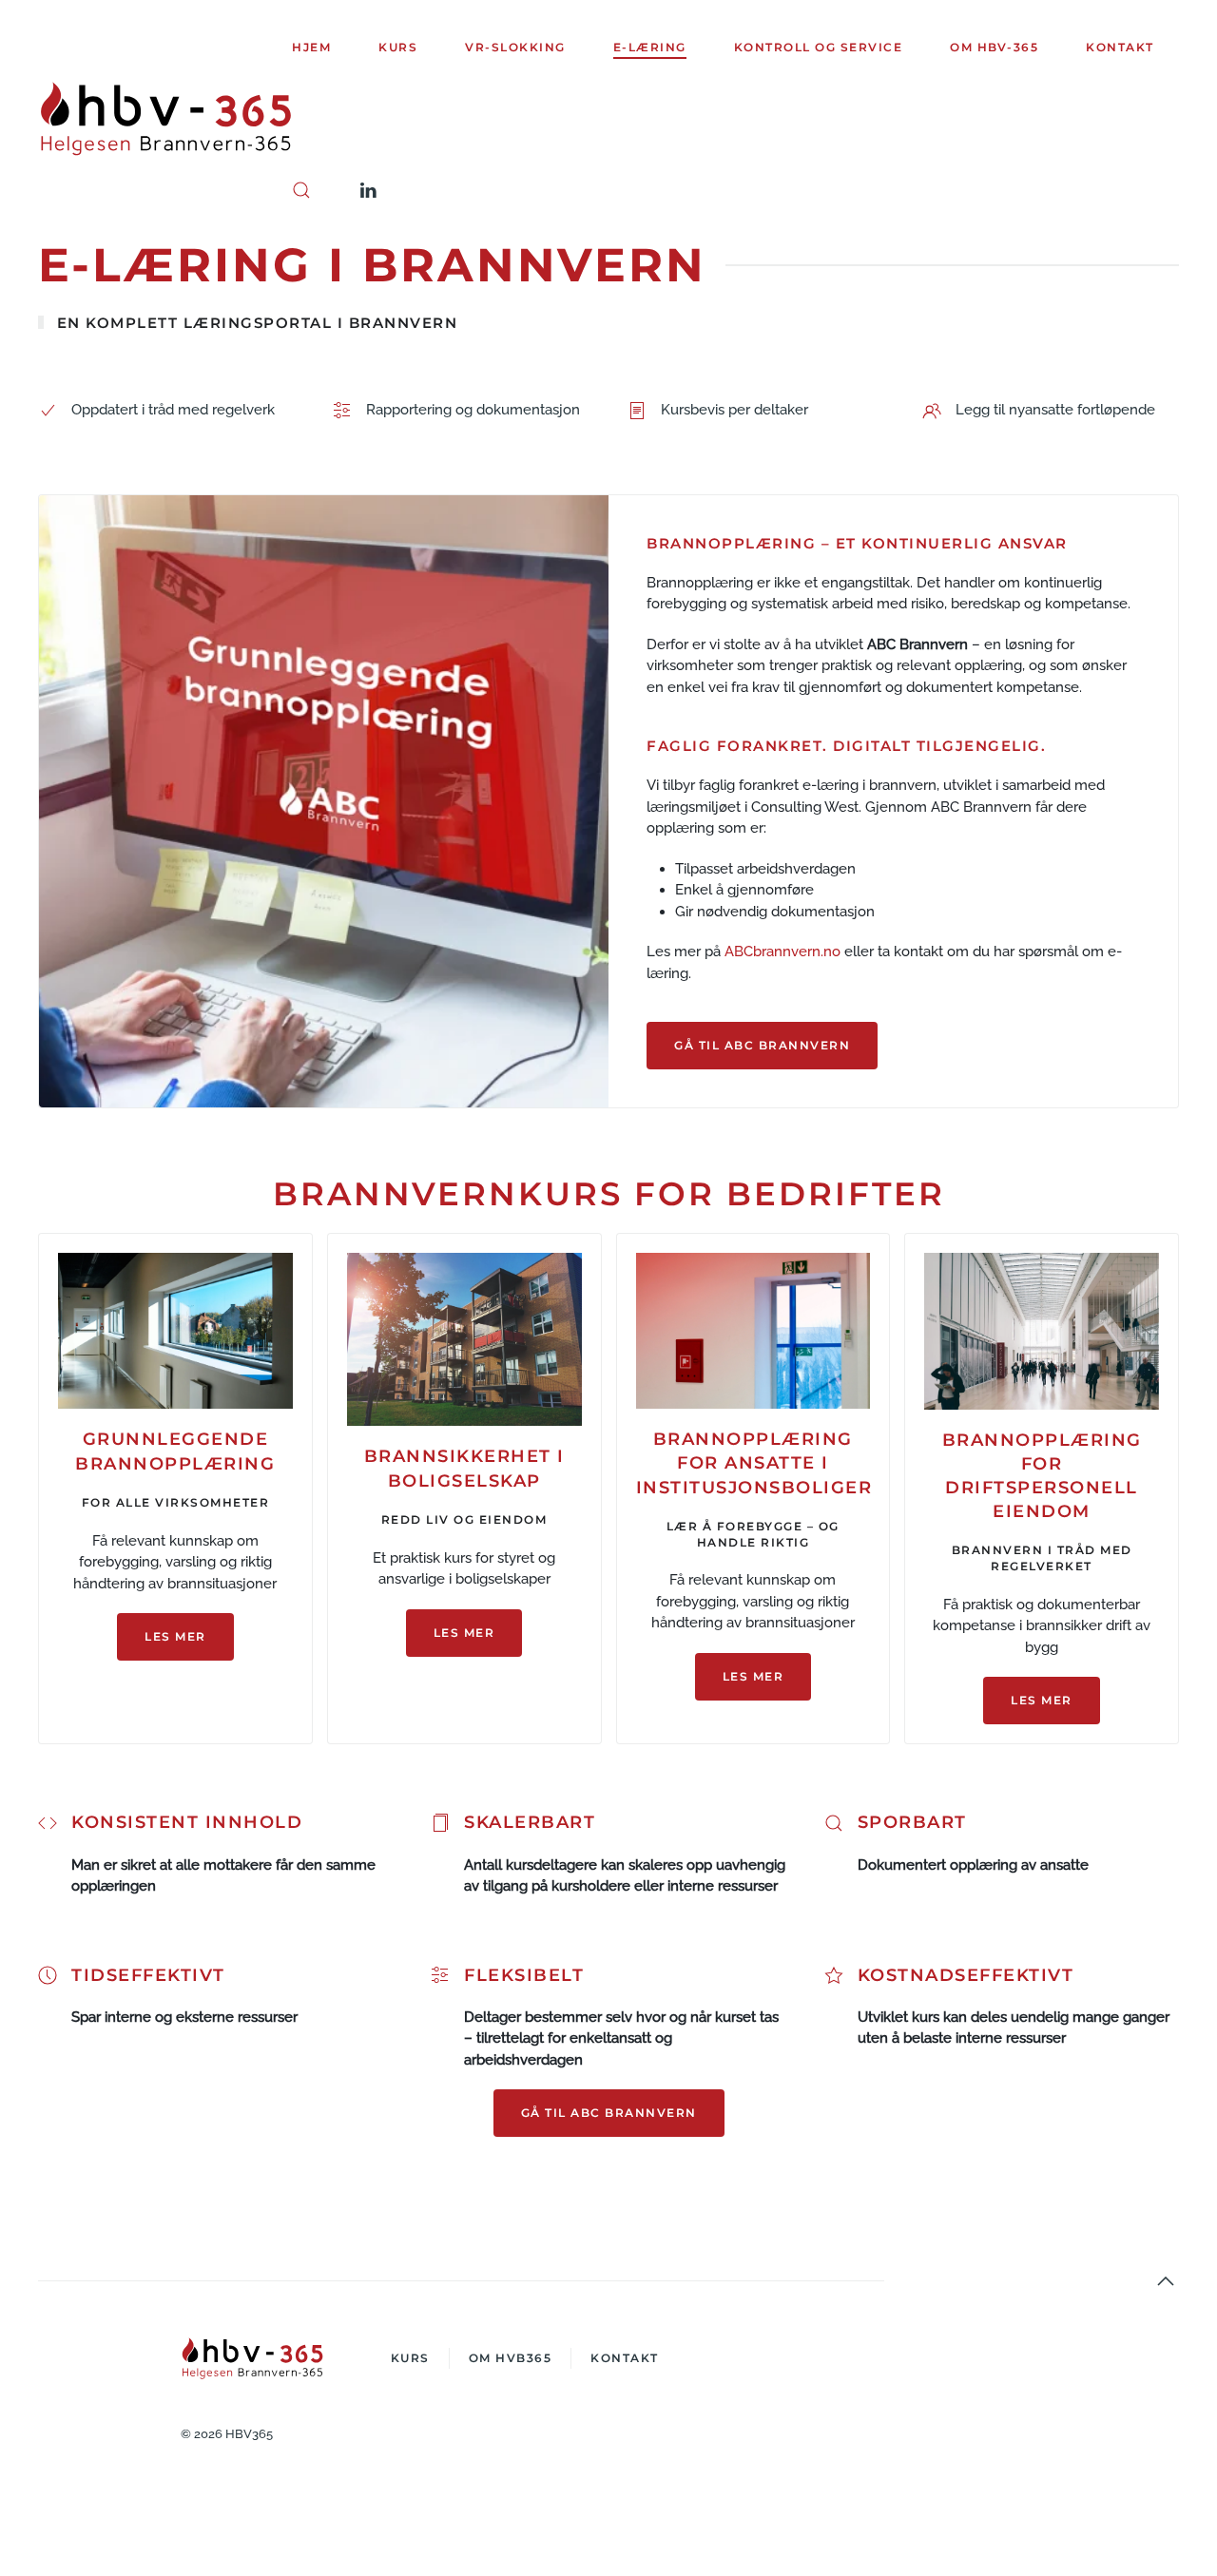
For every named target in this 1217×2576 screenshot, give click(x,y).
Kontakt (1120, 47)
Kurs (410, 2358)
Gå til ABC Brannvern (762, 1045)
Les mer (175, 1636)
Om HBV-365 (994, 47)
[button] (301, 190)
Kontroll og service (819, 47)
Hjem (311, 47)
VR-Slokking (515, 47)
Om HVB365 (511, 2358)
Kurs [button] (398, 47)
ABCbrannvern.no (782, 952)
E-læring (650, 47)
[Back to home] (165, 119)
